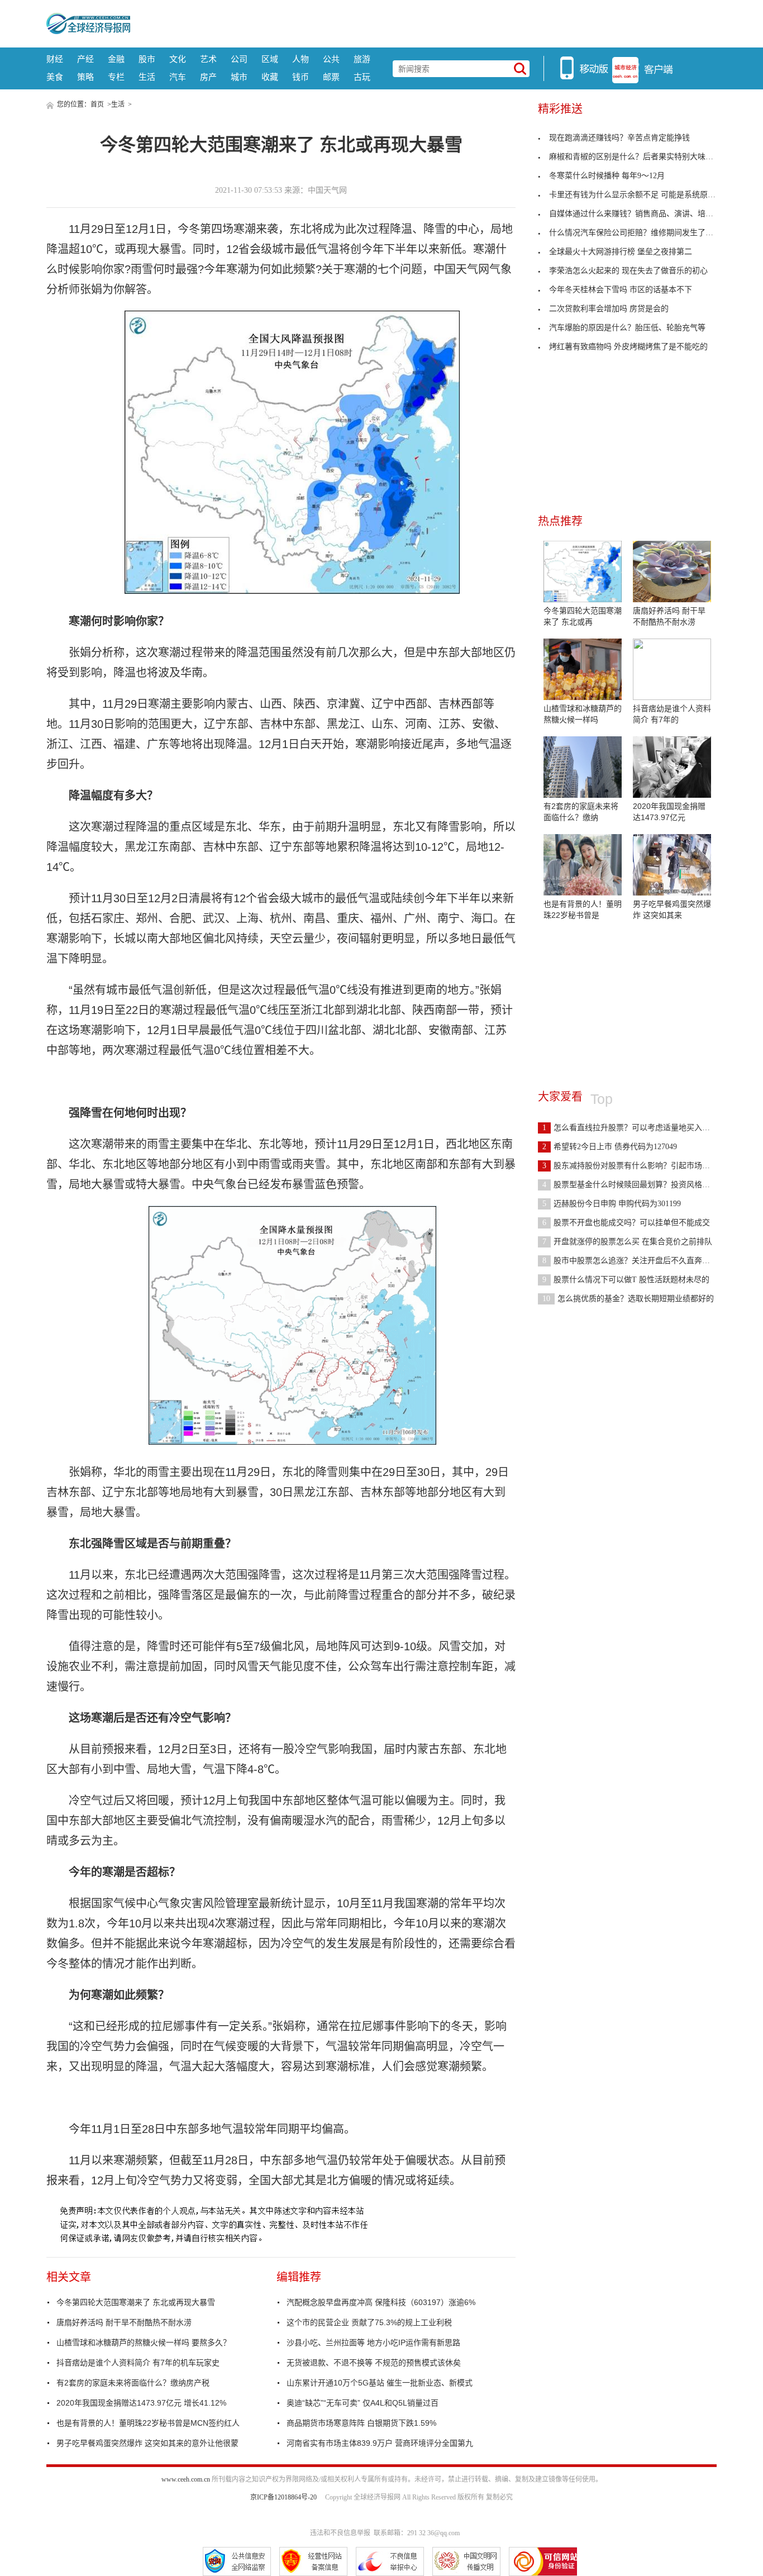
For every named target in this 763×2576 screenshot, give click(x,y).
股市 (147, 59)
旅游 (362, 59)
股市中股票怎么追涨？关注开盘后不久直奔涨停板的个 (642, 1261)
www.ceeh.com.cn (186, 2479)
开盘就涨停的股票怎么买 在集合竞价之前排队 (627, 1242)
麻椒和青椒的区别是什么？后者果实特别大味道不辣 (639, 157)
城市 (239, 77)
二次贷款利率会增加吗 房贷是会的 (609, 309)
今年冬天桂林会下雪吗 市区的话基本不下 (621, 290)
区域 (270, 59)
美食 (55, 77)
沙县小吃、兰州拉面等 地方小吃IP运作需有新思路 (373, 2342)
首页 (97, 104)
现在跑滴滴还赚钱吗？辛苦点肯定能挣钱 (619, 138)
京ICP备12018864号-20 (283, 2497)
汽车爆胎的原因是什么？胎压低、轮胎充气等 (627, 328)
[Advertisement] (423, 22)
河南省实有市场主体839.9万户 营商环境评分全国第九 (380, 2443)
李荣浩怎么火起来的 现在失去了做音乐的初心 (628, 271)
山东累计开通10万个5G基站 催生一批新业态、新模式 (380, 2383)
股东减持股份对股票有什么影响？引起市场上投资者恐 (642, 1166)
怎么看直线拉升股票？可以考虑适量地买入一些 (630, 1128)
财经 (55, 59)
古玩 (362, 77)
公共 (331, 59)
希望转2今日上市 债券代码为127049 (610, 1147)
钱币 (301, 77)
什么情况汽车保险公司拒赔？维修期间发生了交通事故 (643, 233)
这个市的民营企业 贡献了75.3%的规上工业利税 (369, 2322)
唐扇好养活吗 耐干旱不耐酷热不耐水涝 (124, 2322)
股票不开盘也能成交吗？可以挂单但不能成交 (626, 1223)
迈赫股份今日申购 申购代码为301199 (612, 1204)
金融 (116, 59)
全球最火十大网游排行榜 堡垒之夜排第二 (621, 252)
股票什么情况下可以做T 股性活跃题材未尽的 (626, 1280)
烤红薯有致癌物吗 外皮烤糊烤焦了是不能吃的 (628, 347)
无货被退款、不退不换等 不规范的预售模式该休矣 (374, 2363)
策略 (85, 77)
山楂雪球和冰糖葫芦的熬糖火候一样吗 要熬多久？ (144, 2342)
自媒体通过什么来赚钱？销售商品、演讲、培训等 (635, 214)
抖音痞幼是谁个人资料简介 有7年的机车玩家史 (138, 2363)
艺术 (208, 59)
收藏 (270, 77)
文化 (178, 59)
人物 (301, 59)
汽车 (178, 77)
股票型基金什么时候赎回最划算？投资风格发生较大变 (642, 1185)
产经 (85, 59)
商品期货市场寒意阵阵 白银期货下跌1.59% (361, 2423)
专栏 (116, 77)
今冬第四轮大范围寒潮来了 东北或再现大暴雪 (136, 2302)
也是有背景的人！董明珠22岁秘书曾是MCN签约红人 (148, 2423)
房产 (208, 77)
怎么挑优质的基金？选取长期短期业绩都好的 (628, 1299)
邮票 (331, 77)
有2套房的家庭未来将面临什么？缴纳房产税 (133, 2383)
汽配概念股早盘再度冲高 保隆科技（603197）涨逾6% (381, 2302)
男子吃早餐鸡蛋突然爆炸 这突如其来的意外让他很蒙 (147, 2443)
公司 (239, 59)
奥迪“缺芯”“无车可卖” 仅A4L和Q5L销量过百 (363, 2403)
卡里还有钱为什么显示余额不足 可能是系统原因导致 (640, 195)
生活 (147, 77)
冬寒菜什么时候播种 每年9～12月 (607, 176)
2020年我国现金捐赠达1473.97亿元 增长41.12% (141, 2403)
